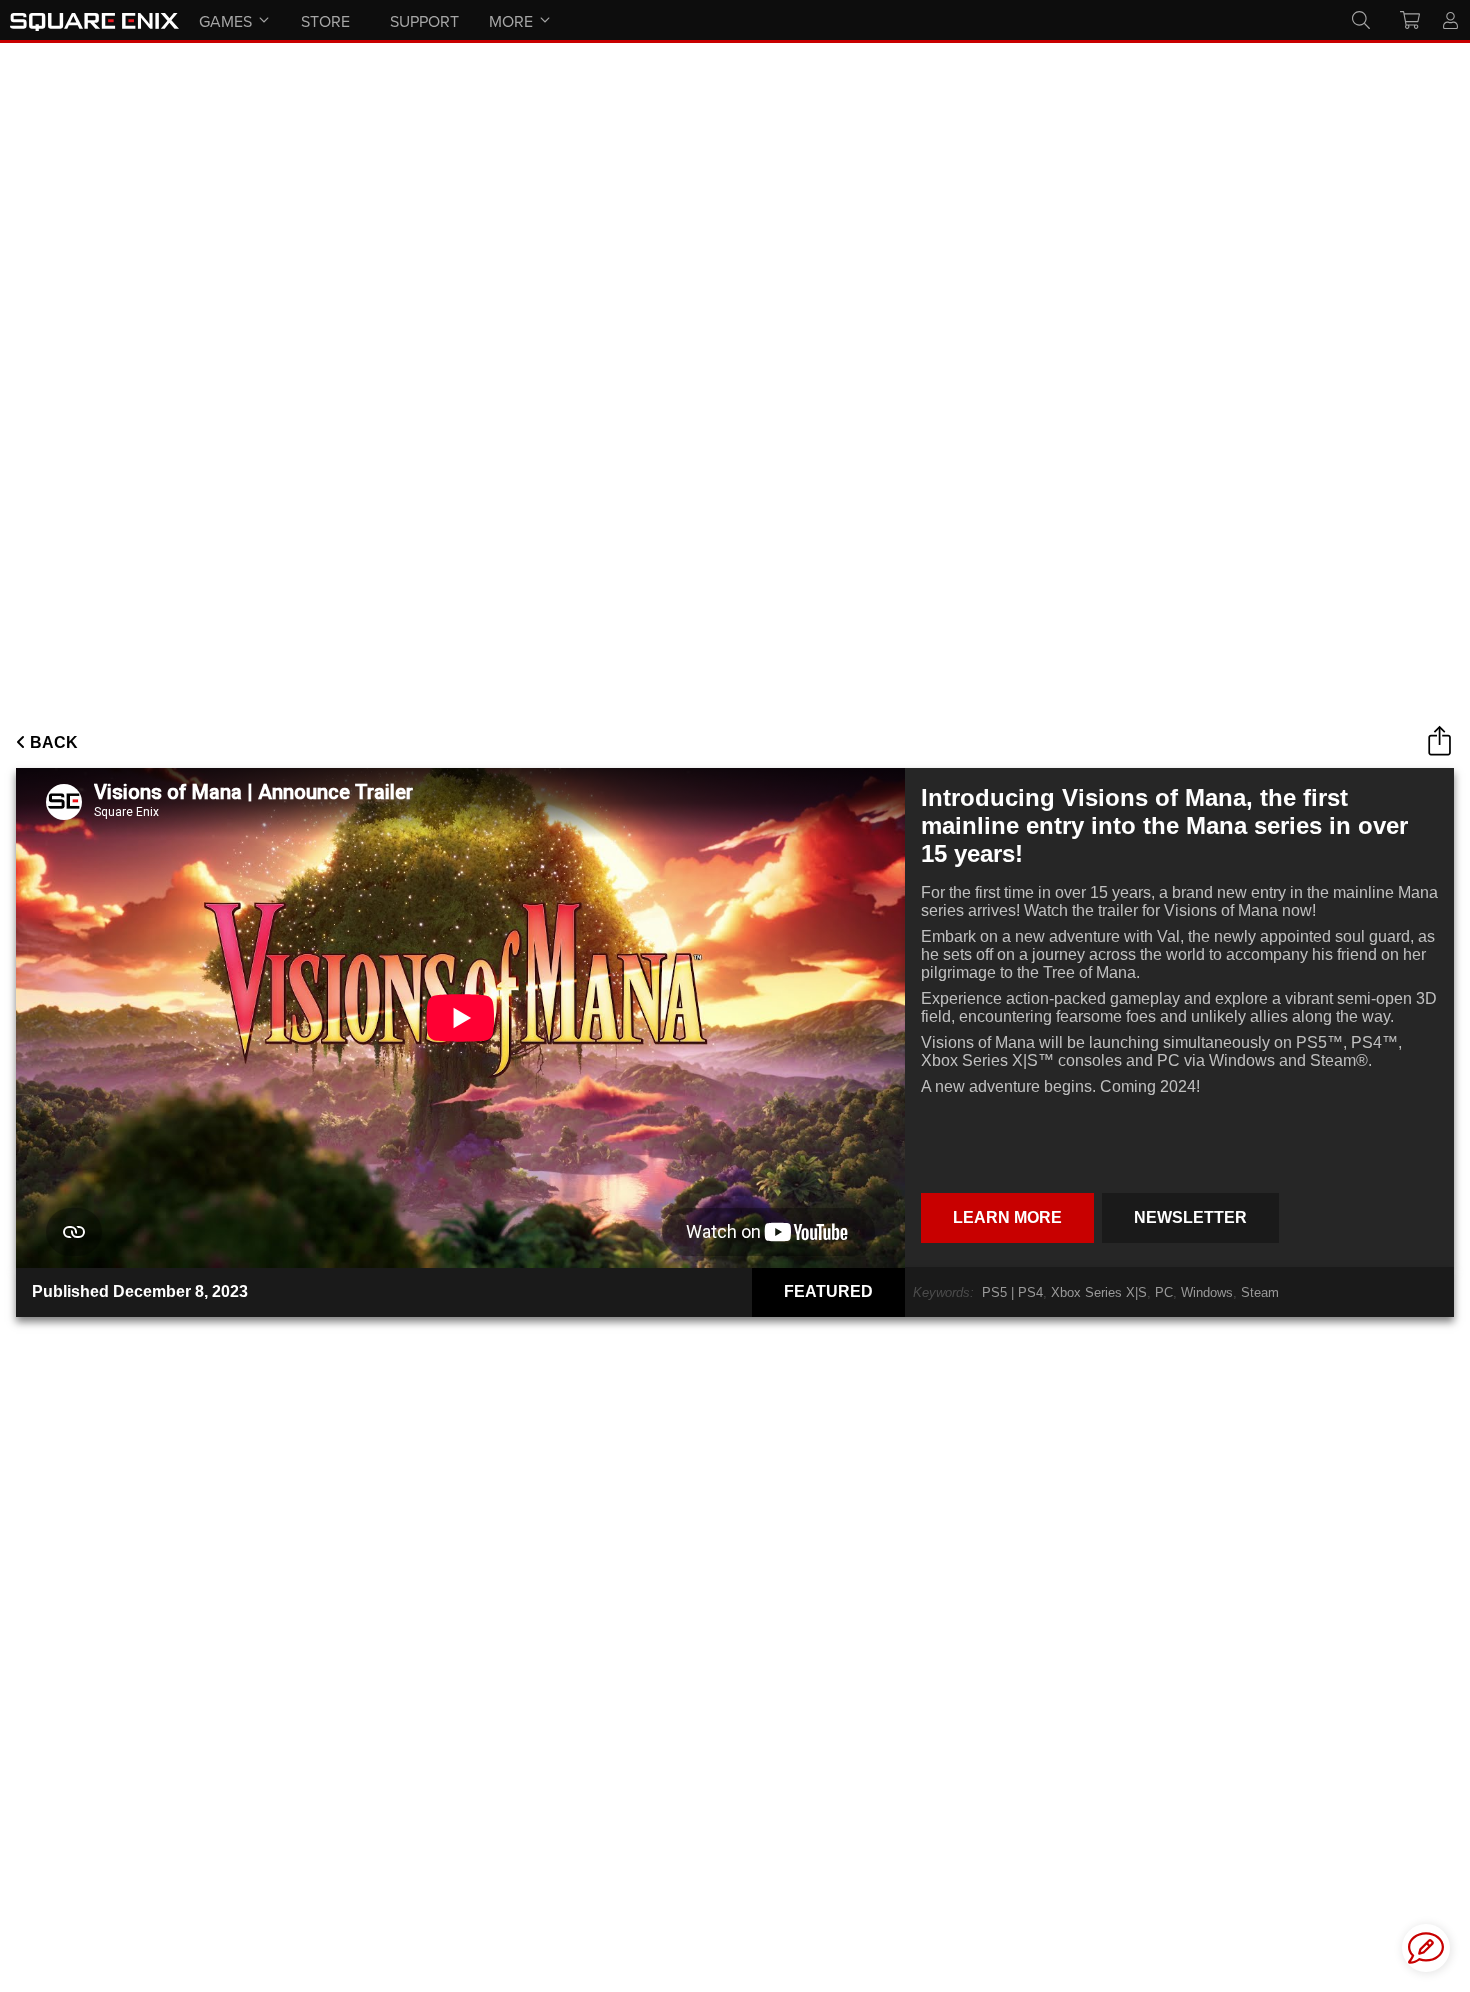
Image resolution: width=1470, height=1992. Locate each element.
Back (52, 742)
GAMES (225, 21)
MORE (511, 21)
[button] (1426, 1948)
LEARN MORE (1007, 1217)
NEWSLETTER (1190, 1217)
